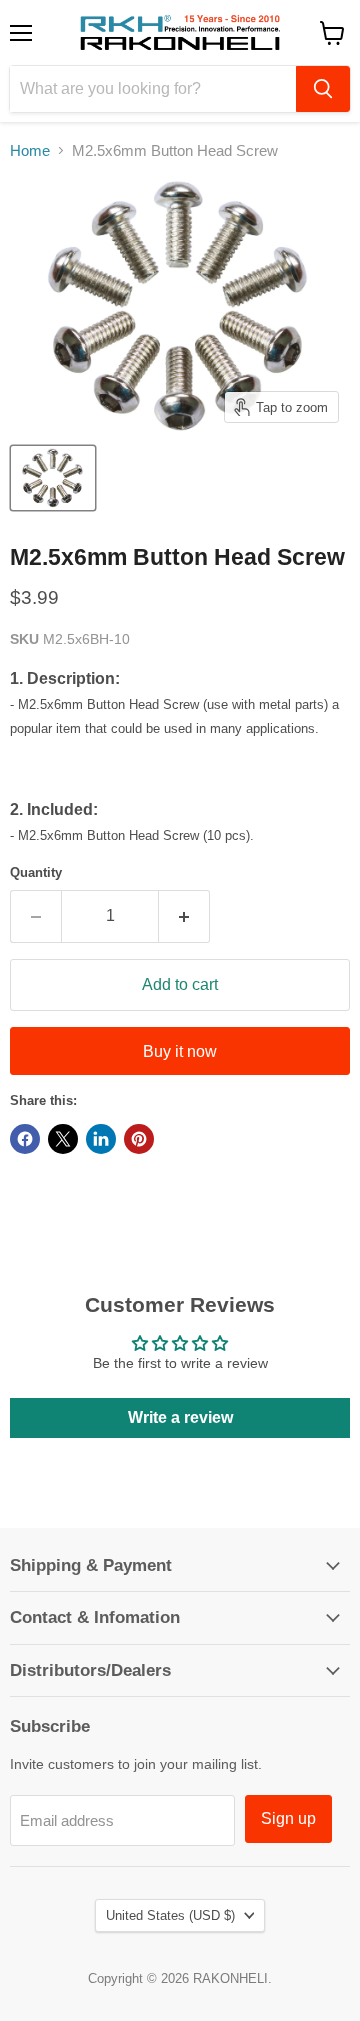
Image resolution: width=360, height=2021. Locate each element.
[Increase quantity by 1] (184, 916)
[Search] (323, 89)
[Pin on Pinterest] (139, 1139)
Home (30, 150)
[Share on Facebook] (25, 1139)
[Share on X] (63, 1139)
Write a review (180, 1417)
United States (170, 1915)
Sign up (288, 1818)
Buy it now (180, 1051)
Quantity (36, 872)
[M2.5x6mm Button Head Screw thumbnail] (53, 478)
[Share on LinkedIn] (101, 1139)
